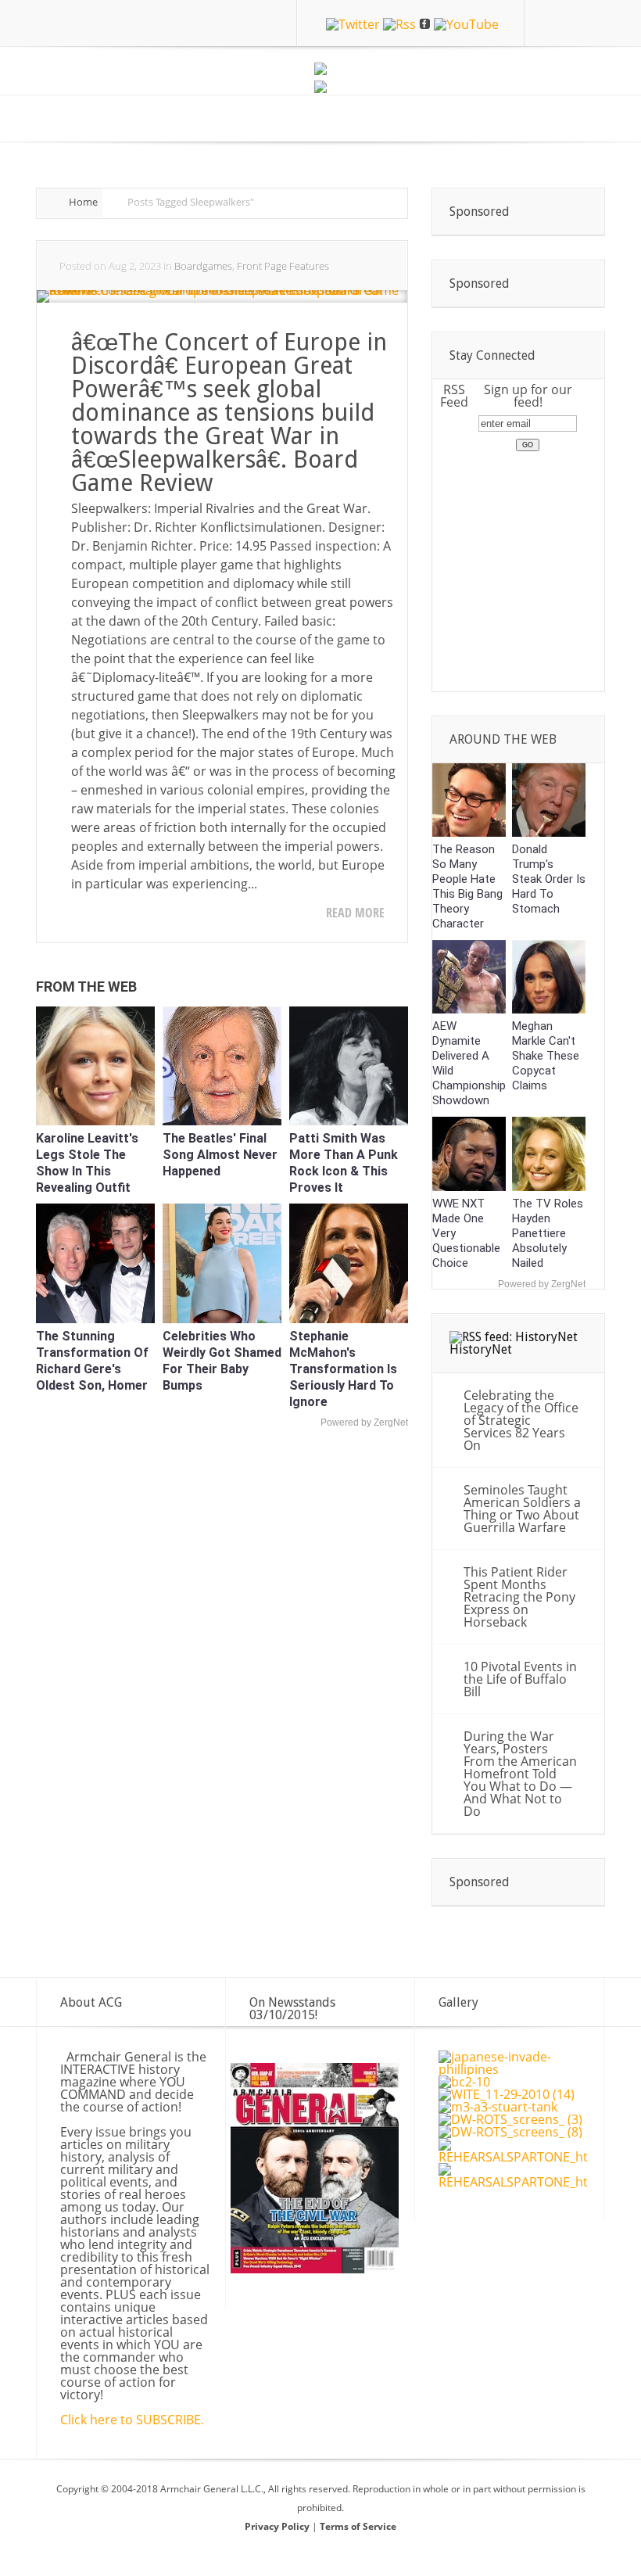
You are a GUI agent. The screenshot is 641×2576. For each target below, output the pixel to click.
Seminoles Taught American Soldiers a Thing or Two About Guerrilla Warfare (522, 1509)
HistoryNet (481, 1349)
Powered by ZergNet (364, 1423)
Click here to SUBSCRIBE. (132, 2420)
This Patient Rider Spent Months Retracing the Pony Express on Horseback (519, 1597)
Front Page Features (283, 266)
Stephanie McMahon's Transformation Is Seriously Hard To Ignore (343, 1369)
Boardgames (203, 266)
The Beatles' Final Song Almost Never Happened (220, 1155)
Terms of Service (358, 2526)
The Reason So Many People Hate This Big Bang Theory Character (467, 886)
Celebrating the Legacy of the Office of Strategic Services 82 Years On (521, 1420)
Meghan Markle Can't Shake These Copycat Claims (546, 1056)
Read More (355, 913)
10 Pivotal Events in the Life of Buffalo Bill (520, 1679)
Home (83, 202)
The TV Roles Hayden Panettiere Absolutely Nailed (548, 1233)
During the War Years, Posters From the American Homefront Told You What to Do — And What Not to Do (520, 1774)
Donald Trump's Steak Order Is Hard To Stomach (549, 879)
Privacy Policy (278, 2526)
